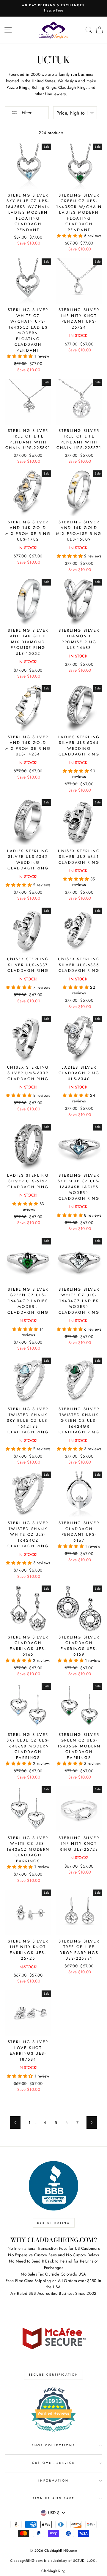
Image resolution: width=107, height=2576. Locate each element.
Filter (26, 113)
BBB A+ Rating (54, 2223)
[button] (70, 236)
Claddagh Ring (53, 2571)
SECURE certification (53, 2375)
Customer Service (53, 2463)
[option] (53, 8)
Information (53, 2481)
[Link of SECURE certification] (53, 2338)
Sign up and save (53, 2498)
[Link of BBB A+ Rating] (53, 2186)
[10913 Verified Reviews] (53, 2433)
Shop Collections (54, 2445)
